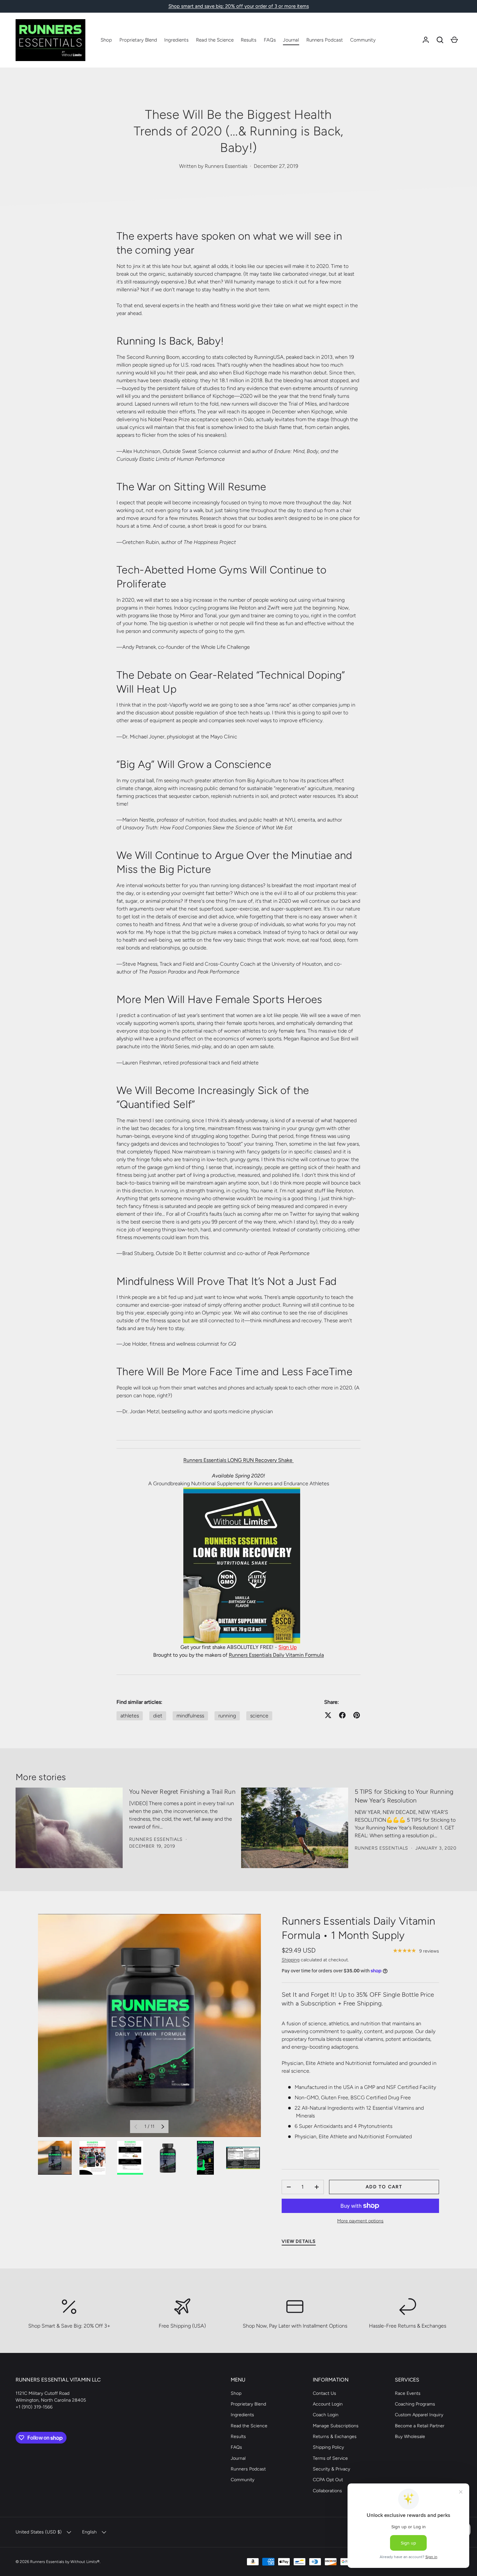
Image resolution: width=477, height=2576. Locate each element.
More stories (41, 1777)
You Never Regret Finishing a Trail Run (182, 1792)
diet (158, 1716)
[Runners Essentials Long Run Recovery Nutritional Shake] (239, 1491)
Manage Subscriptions (336, 2426)
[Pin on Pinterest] (357, 1715)
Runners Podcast (325, 40)
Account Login (328, 2404)
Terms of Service (330, 2458)
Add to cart (384, 2187)
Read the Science (215, 40)
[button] (440, 40)
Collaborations (327, 2491)
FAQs (270, 40)
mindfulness (190, 1716)
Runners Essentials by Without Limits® (65, 2562)
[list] (149, 2025)
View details (299, 2241)
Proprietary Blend (138, 40)
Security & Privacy (331, 2469)
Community (363, 40)
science (259, 1716)
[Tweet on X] (328, 1715)
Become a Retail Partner (420, 2426)
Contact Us (324, 2393)
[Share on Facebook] (342, 1715)
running (227, 1716)
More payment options (360, 2221)
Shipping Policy (328, 2447)
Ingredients (176, 40)
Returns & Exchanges (335, 2437)
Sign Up (287, 1647)
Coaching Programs (415, 2404)
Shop (106, 40)
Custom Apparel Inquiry (419, 2415)
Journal (291, 40)
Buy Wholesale (410, 2437)
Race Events (408, 2393)
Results (249, 40)
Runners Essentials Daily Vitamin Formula (276, 1655)
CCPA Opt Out (328, 2480)
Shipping (291, 1960)
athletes (130, 1716)
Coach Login (326, 2415)
